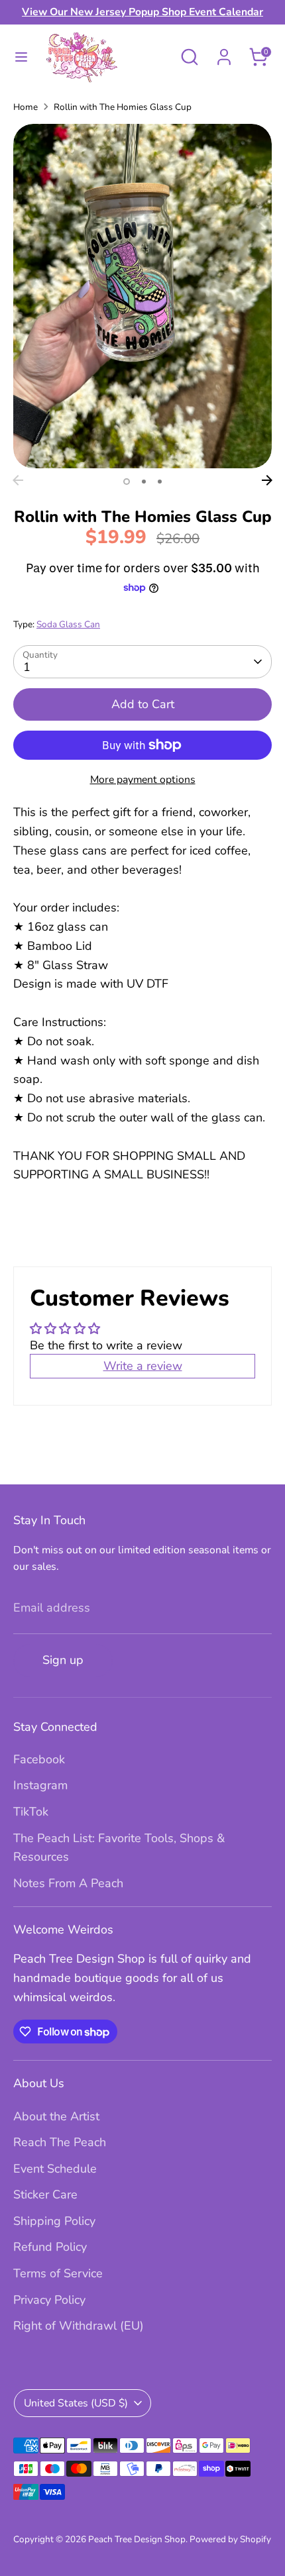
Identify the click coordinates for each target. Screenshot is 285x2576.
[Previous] (18, 480)
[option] (142, 296)
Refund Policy (50, 2247)
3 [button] (160, 482)
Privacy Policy (49, 2300)
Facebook (39, 1759)
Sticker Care (45, 2194)
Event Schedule (55, 2169)
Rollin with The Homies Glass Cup (123, 107)
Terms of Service (58, 2273)
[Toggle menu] (21, 57)
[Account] (224, 53)
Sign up (63, 1660)
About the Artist (56, 2116)
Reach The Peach (60, 2142)
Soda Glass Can (68, 624)
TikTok (31, 1812)
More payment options (143, 780)
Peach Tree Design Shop (137, 2539)
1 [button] (127, 482)
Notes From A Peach (68, 1883)
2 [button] (144, 482)
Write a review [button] (143, 1366)
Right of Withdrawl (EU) (79, 2326)
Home (26, 107)
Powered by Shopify (230, 2539)
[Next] (267, 480)
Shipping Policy (54, 2221)
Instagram (40, 1785)
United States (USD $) (76, 2403)
